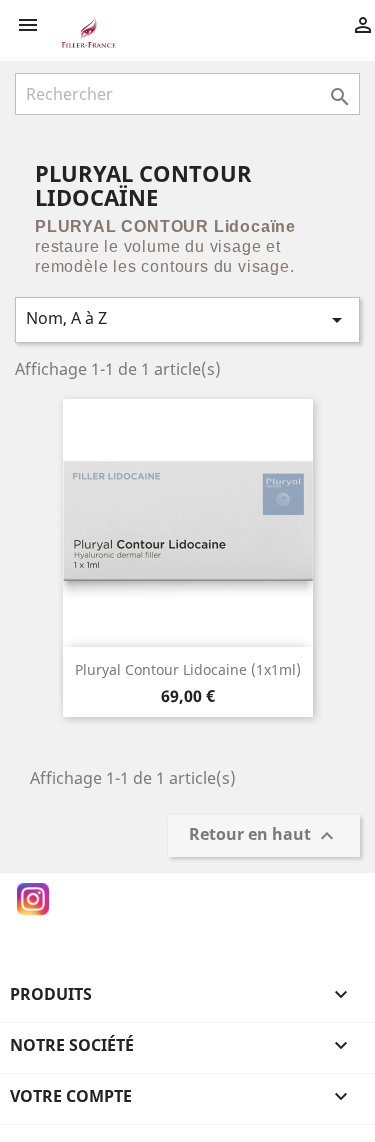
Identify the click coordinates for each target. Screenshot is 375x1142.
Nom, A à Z (187, 319)
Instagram (33, 899)
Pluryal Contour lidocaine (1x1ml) (188, 669)
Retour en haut (264, 836)
